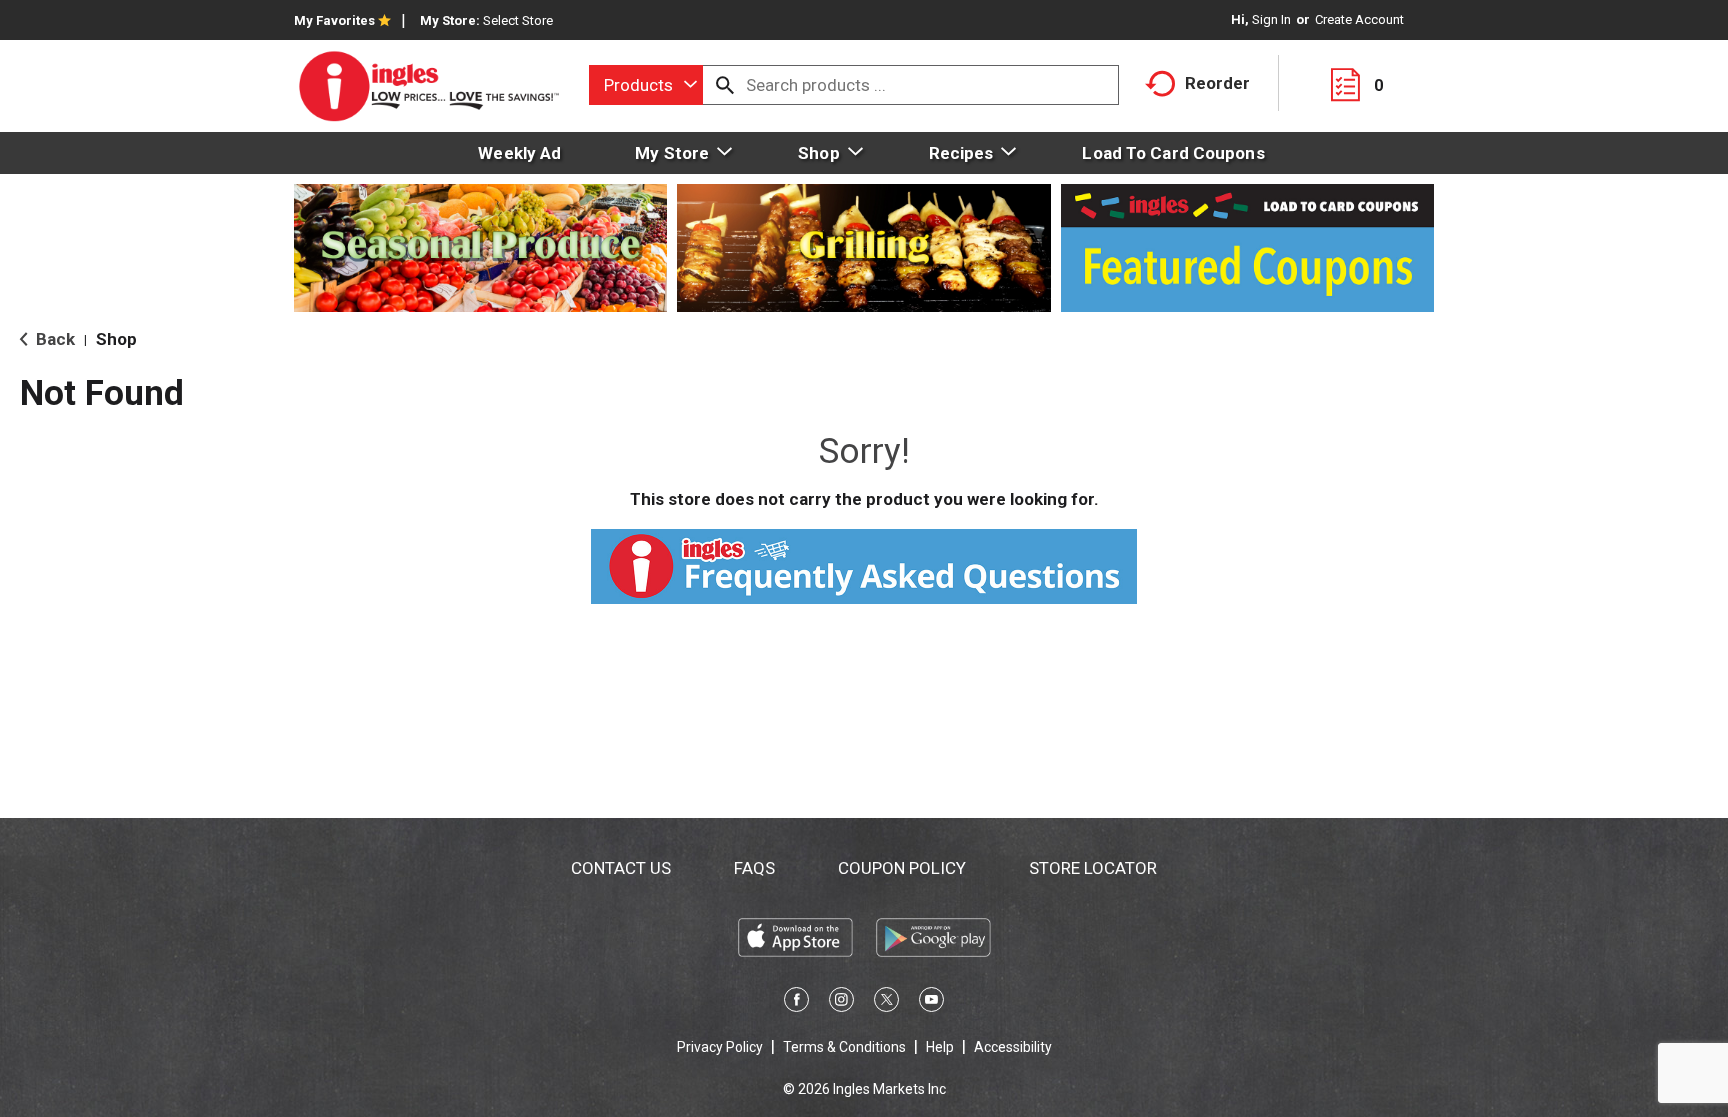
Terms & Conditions (844, 1047)
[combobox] (646, 85)
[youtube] (931, 1003)
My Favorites (334, 20)
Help (940, 1047)
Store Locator (1093, 868)
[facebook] (796, 1003)
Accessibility (1013, 1047)
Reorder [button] (1217, 83)
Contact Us (621, 868)
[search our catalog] (725, 85)
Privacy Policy (720, 1047)
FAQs (754, 868)
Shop (116, 339)
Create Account (1359, 19)
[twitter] (886, 1003)
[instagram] (841, 1003)
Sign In (1271, 19)
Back (53, 339)
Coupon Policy (902, 868)
